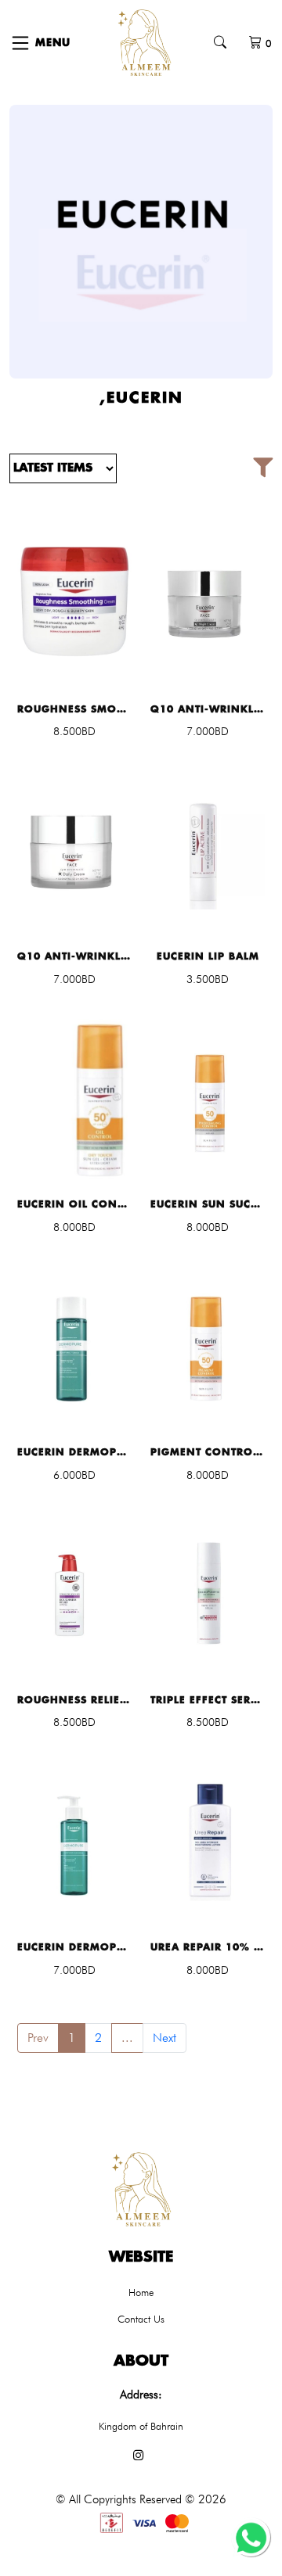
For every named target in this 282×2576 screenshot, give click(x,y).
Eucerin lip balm (208, 956)
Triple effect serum (208, 1700)
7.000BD (208, 731)
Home (141, 2292)
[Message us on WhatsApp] (251, 2537)
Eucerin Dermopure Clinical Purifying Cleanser (74, 1947)
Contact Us (141, 2319)
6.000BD (74, 1475)
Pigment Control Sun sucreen (208, 1452)
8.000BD (74, 1227)
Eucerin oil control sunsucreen (74, 1204)
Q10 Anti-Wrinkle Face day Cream (74, 956)
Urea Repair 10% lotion (208, 1947)
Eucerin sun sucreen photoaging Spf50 (208, 1204)
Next (164, 2038)
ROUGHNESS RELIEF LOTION (74, 1700)
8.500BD (74, 731)
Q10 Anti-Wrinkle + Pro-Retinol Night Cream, (208, 709)
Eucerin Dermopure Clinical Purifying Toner (74, 1452)
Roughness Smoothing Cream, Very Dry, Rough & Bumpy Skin (74, 709)
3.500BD (208, 979)
